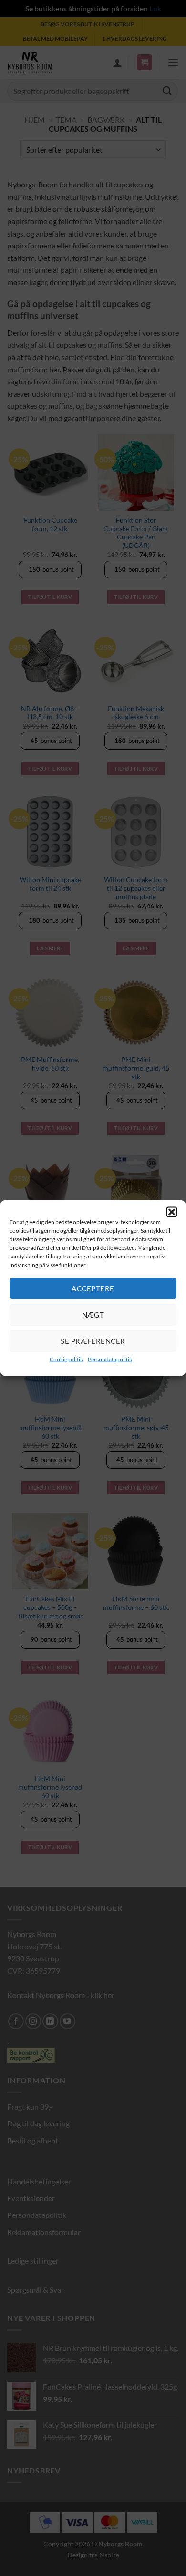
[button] (172, 1212)
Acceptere (93, 1288)
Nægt (93, 1315)
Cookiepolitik (66, 1359)
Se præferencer (93, 1341)
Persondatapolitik (110, 1359)
